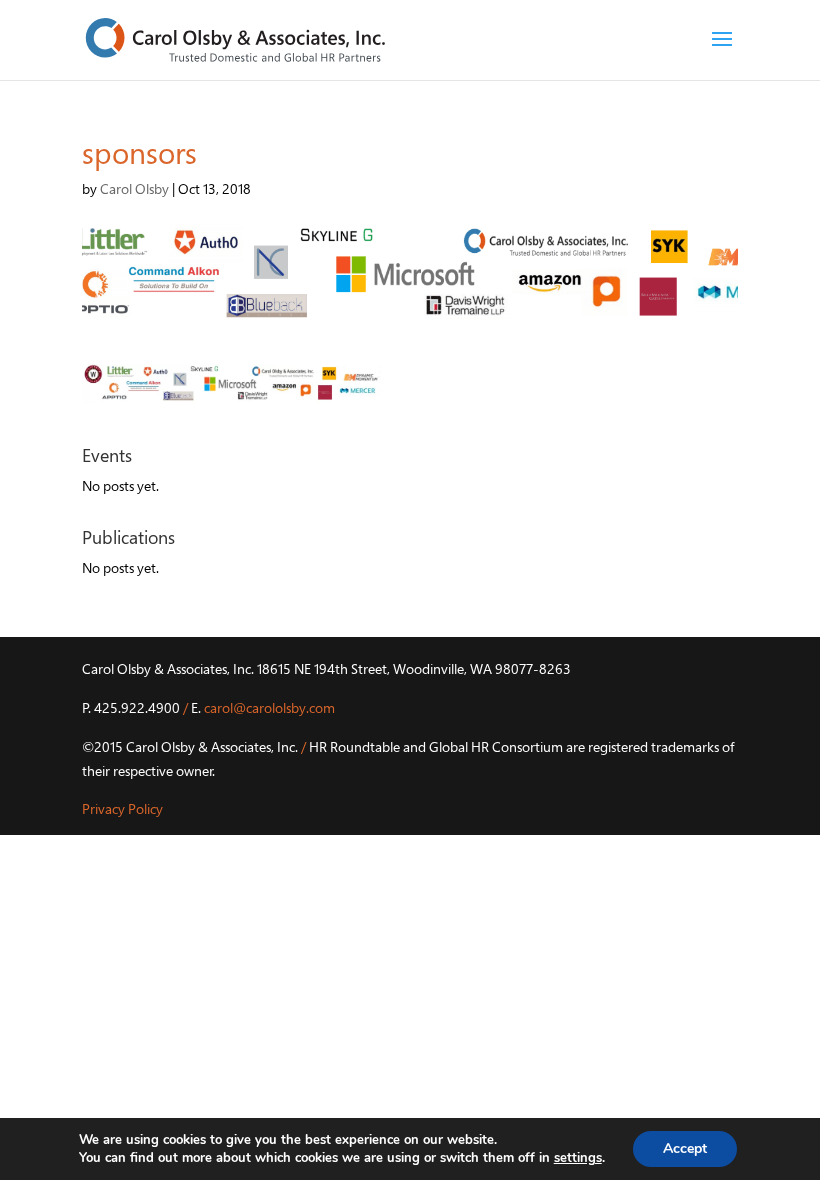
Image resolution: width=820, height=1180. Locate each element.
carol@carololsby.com (269, 707)
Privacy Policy (122, 808)
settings (578, 1158)
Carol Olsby (134, 188)
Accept (685, 1148)
